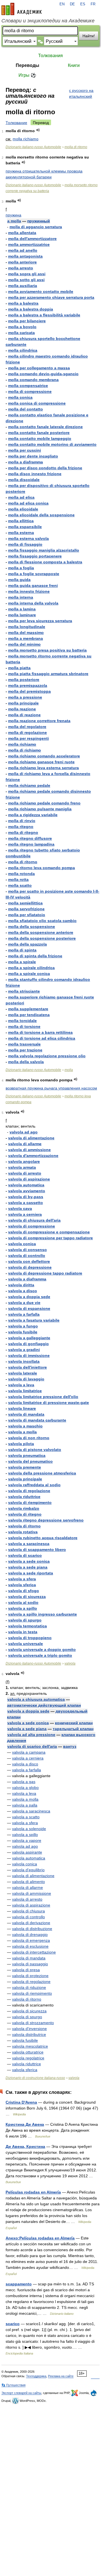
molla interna (21, 597)
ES (83, 4)
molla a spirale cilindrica (31, 968)
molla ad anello (23, 250)
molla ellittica (21, 521)
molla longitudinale (27, 627)
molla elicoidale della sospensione (41, 515)
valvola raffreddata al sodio (34, 1485)
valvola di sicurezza (27, 1597)
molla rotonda (21, 874)
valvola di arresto (25, 1173)
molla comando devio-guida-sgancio (43, 374)
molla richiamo (26, 139)
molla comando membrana (33, 380)
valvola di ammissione (29, 1150)
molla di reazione (24, 715)
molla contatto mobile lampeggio (40, 438)
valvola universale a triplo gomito (40, 1655)
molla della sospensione (32, 927)
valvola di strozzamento (33, 2023)
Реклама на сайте (61, 2376)
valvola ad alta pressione (31, 1735)
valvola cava (20, 1208)
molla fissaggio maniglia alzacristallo (44, 550)
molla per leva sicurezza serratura (40, 621)
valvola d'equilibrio (28, 1870)
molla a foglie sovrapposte (34, 574)
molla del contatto (26, 409)
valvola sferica (22, 1585)
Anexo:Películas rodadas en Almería (40, 2238)
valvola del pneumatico (30, 1461)
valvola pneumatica (27, 1455)
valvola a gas (24, 1782)
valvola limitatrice (25, 1391)
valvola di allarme (25, 1144)
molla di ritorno (76, 147)
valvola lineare (22, 1408)
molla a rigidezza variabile (33, 815)
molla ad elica (21, 497)
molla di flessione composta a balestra (45, 562)
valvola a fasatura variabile (34, 1320)
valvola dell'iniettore (27, 1367)
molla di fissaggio (25, 544)
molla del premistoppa (29, 691)
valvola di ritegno (25, 1514)
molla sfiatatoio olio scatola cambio (42, 921)
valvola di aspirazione (29, 1179)
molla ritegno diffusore (30, 838)
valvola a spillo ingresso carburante (43, 1614)
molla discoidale (24, 480)
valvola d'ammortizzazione (33, 1156)
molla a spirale (22, 962)
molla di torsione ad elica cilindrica (42, 1038)
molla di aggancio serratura (36, 227)
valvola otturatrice (28, 2052)
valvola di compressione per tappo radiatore (50, 1238)
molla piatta (19, 668)
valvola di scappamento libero (37, 1550)
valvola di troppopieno (30, 1638)
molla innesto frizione (29, 591)
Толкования (50, 56)
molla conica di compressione (37, 403)
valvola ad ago (24, 1132)
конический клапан (74, 1723)
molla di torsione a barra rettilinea (40, 1032)
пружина (13, 215)
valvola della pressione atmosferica (42, 1473)
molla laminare (22, 615)
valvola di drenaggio (30, 1935)
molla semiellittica (25, 903)
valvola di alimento (28, 1882)
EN (62, 4)
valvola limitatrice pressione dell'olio (43, 1397)
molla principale (23, 703)
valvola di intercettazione (34, 1952)
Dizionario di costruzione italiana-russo (35, 2078)
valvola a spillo (23, 1608)
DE (72, 4)
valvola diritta (21, 1285)
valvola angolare (24, 1161)
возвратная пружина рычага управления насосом (51, 1088)
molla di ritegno (23, 832)
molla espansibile (25, 527)
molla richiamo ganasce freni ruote (41, 762)
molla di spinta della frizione (35, 956)
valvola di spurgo (25, 1620)
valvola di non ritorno (29, 1438)
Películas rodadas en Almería (33, 2192)
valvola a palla (25, 1805)
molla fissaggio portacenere (35, 556)
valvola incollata (24, 1361)
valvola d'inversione (29, 2029)
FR (93, 4)
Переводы (27, 65)
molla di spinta (22, 950)
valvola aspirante (27, 1852)
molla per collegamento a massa (39, 368)
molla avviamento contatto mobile (41, 291)
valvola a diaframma (27, 1279)
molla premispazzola (28, 685)
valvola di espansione (29, 1308)
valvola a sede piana (28, 1567)
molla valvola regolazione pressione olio (47, 1056)
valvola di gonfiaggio (28, 1344)
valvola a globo (25, 1788)
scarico (13, 2324)
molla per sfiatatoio (27, 915)
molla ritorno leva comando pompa (42, 868)
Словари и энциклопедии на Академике (48, 21)
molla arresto (21, 268)
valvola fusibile (23, 1332)
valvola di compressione (32, 1226)
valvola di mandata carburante (37, 1420)
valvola (70, 1663)
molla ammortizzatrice (29, 244)
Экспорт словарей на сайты (21, 2393)
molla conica (20, 397)
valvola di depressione (30, 1267)
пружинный (39, 221)
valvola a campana (29, 1752)
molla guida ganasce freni (33, 585)
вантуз (70, 1746)
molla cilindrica (23, 350)
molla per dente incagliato (33, 456)
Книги (74, 65)
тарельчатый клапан (73, 1729)
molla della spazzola (27, 944)
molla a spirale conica (29, 974)
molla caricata (21, 333)
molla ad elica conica (28, 503)
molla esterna (21, 533)
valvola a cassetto (26, 1203)
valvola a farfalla (24, 1314)
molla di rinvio (22, 821)
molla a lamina (22, 609)
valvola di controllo (27, 1256)
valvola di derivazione (31, 1923)
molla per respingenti (28, 738)
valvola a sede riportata (31, 1573)
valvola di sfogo (24, 1591)
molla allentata (22, 233)
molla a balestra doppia (31, 309)
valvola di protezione (30, 1976)
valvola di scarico (25, 1555)
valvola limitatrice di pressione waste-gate (49, 1403)
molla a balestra (23, 303)
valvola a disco (23, 1291)
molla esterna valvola (28, 538)
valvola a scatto (26, 1817)
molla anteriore (22, 262)
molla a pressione (25, 697)
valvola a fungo (23, 1326)
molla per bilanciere (27, 321)
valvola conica (22, 1244)
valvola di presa (26, 1970)
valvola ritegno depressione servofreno (46, 1520)
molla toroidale (22, 1021)
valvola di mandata (26, 1414)
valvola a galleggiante (29, 1338)
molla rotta (18, 879)
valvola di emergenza (31, 1940)
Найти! (89, 36)
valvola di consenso (27, 1250)
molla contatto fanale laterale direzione (45, 427)
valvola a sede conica (29, 1561)
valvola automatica (26, 1185)
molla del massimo (26, 633)
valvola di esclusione (30, 1946)
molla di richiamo (25, 750)
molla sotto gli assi (26, 280)
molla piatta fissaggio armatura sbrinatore (48, 674)
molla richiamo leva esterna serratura (43, 768)
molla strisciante (24, 991)
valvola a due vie (24, 1303)
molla (69, 1070)
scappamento (19, 2284)
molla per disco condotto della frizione (45, 468)
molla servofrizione (26, 909)
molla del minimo (24, 644)
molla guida (19, 580)
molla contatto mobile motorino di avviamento (52, 444)
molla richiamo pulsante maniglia (40, 809)
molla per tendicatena (29, 1015)
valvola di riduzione (29, 1987)
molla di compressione (30, 391)
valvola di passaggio (30, 1964)
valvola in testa (23, 1632)
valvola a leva (21, 1385)
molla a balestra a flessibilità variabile (44, 315)
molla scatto (20, 885)
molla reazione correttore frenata (39, 721)
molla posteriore (24, 680)
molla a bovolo (22, 327)
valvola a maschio (25, 1426)
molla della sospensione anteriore (41, 932)
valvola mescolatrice (30, 2046)
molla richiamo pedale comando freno (44, 803)
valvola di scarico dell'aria (32, 1746)
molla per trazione (25, 1050)
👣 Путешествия (13, 2385)
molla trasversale (24, 1044)
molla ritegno (21, 827)
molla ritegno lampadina (31, 844)
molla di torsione (24, 1026)
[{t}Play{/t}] (38, 130)
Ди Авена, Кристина (25, 2146)
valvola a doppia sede (29, 1297)
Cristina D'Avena (21, 2102)
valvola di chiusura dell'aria (34, 1220)
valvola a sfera (22, 1579)
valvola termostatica (27, 1626)
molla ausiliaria (23, 286)
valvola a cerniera (25, 1214)
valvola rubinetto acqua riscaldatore (43, 1538)
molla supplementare (28, 1009)
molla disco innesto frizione (35, 474)
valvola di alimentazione (31, 1138)
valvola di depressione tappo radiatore (45, 1273)
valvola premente (25, 1467)
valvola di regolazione (29, 1491)
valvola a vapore (27, 1840)
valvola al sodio (23, 1602)
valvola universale (26, 1644)
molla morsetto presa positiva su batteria (47, 650)
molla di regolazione (27, 732)
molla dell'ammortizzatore (32, 239)
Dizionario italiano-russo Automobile (33, 147)
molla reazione (22, 709)
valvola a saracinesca (29, 1544)
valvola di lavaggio (26, 1379)
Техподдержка (36, 2376)
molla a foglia (21, 568)
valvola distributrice (29, 2034)
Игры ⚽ (27, 75)
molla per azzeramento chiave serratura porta (51, 297)
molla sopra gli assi (27, 274)
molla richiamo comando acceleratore (44, 756)
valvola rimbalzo (24, 1508)
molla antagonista (25, 256)
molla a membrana (26, 638)
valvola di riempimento (30, 1502)
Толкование (16, 123)
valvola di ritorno (24, 1526)
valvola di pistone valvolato (35, 1450)
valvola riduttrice (24, 1497)
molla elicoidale (23, 509)
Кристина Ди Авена (25, 2124)
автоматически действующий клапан (44, 1705)
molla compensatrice (28, 386)
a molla (14, 221)
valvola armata (22, 1167)
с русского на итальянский (81, 93)
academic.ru (22, 9)
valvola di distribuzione (32, 1929)
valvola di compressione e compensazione (49, 1232)
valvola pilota (21, 1444)
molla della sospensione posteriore (42, 938)
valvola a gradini (24, 1350)
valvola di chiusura (28, 1911)
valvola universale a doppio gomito (42, 1649)
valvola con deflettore (29, 1261)
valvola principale (25, 1479)
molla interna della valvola (33, 603)
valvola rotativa (23, 1532)
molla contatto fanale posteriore (39, 433)
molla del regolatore (27, 727)
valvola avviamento (27, 1191)
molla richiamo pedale (29, 785)
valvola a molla (22, 1432)
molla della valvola (26, 1062)
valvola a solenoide (29, 1829)
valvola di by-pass (26, 1197)
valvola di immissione (29, 1355)
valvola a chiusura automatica (36, 1699)
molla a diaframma (26, 462)
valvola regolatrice (28, 2058)
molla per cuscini (25, 450)
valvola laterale (23, 1373)
